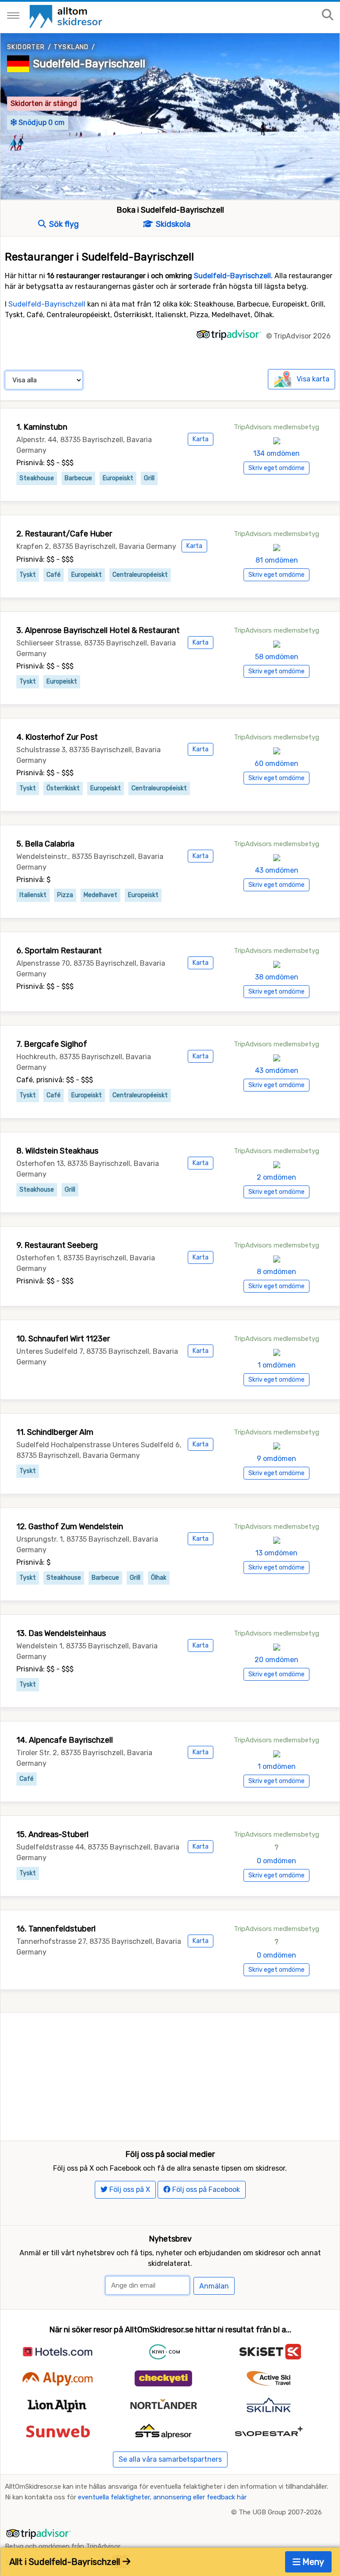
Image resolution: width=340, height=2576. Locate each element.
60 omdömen (276, 763)
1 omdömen (277, 1365)
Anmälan (214, 2286)
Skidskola (172, 224)
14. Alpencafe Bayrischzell (65, 1740)
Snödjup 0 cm (41, 122)
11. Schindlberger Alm (55, 1432)
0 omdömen (276, 1861)
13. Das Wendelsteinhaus (61, 1633)
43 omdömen (277, 870)
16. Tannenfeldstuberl (56, 1929)
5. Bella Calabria (45, 844)
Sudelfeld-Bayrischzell (89, 64)
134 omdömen (276, 453)
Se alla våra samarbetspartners (170, 2459)
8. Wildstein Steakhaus (57, 1151)
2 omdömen (276, 1177)
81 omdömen (277, 560)
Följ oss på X (129, 2189)
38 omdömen (277, 977)
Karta (201, 439)
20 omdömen (276, 1660)
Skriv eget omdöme (276, 468)
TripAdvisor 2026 (302, 336)
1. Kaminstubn (42, 427)
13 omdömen (276, 1553)
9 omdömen (276, 1459)
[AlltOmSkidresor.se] (67, 16)
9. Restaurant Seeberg (57, 1245)
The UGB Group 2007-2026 (280, 2512)
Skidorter (26, 47)
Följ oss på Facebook (205, 2189)
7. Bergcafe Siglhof (52, 1044)
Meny (312, 2562)
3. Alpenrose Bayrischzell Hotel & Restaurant (98, 630)
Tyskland (71, 47)
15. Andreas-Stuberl (52, 1834)
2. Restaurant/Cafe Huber (64, 534)
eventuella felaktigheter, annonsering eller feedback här (162, 2497)
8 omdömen (276, 1272)
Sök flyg (63, 224)
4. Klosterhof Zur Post (57, 737)
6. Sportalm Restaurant (59, 951)
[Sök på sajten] (328, 15)
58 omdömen (277, 657)
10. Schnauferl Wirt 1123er (63, 1339)
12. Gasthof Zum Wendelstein (70, 1527)
